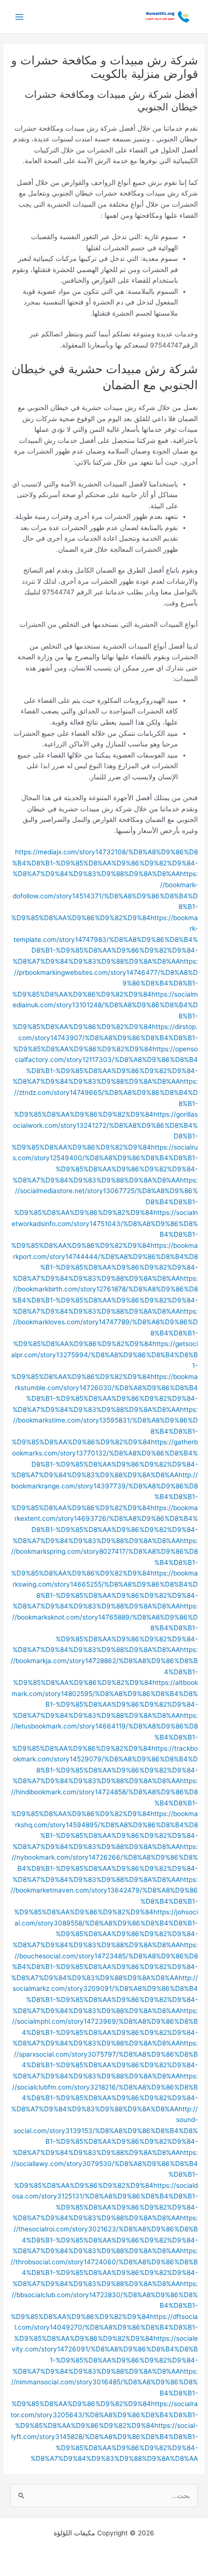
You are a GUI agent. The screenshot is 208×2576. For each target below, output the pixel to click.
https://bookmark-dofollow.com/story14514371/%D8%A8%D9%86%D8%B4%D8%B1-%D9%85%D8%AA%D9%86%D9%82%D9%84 (104, 895)
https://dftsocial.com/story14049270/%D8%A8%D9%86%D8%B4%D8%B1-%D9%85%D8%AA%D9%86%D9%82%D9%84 (106, 2327)
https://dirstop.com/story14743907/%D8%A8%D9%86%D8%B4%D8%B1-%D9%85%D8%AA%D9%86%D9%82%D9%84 (105, 1038)
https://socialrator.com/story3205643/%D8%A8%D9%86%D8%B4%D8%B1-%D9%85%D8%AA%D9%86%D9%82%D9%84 (104, 2415)
